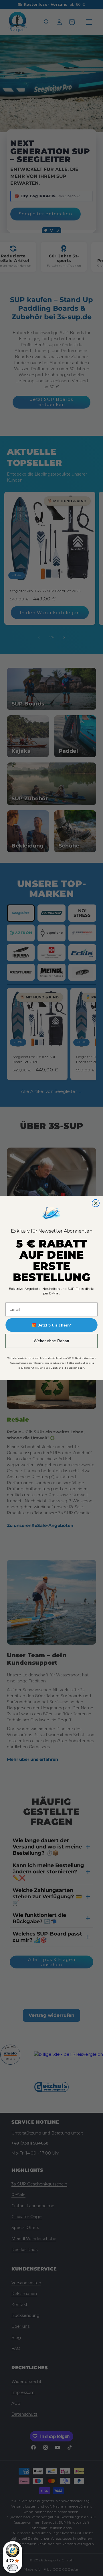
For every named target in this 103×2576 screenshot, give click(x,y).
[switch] (13, 2568)
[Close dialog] (96, 1203)
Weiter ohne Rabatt (51, 1341)
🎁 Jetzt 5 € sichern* (51, 1325)
